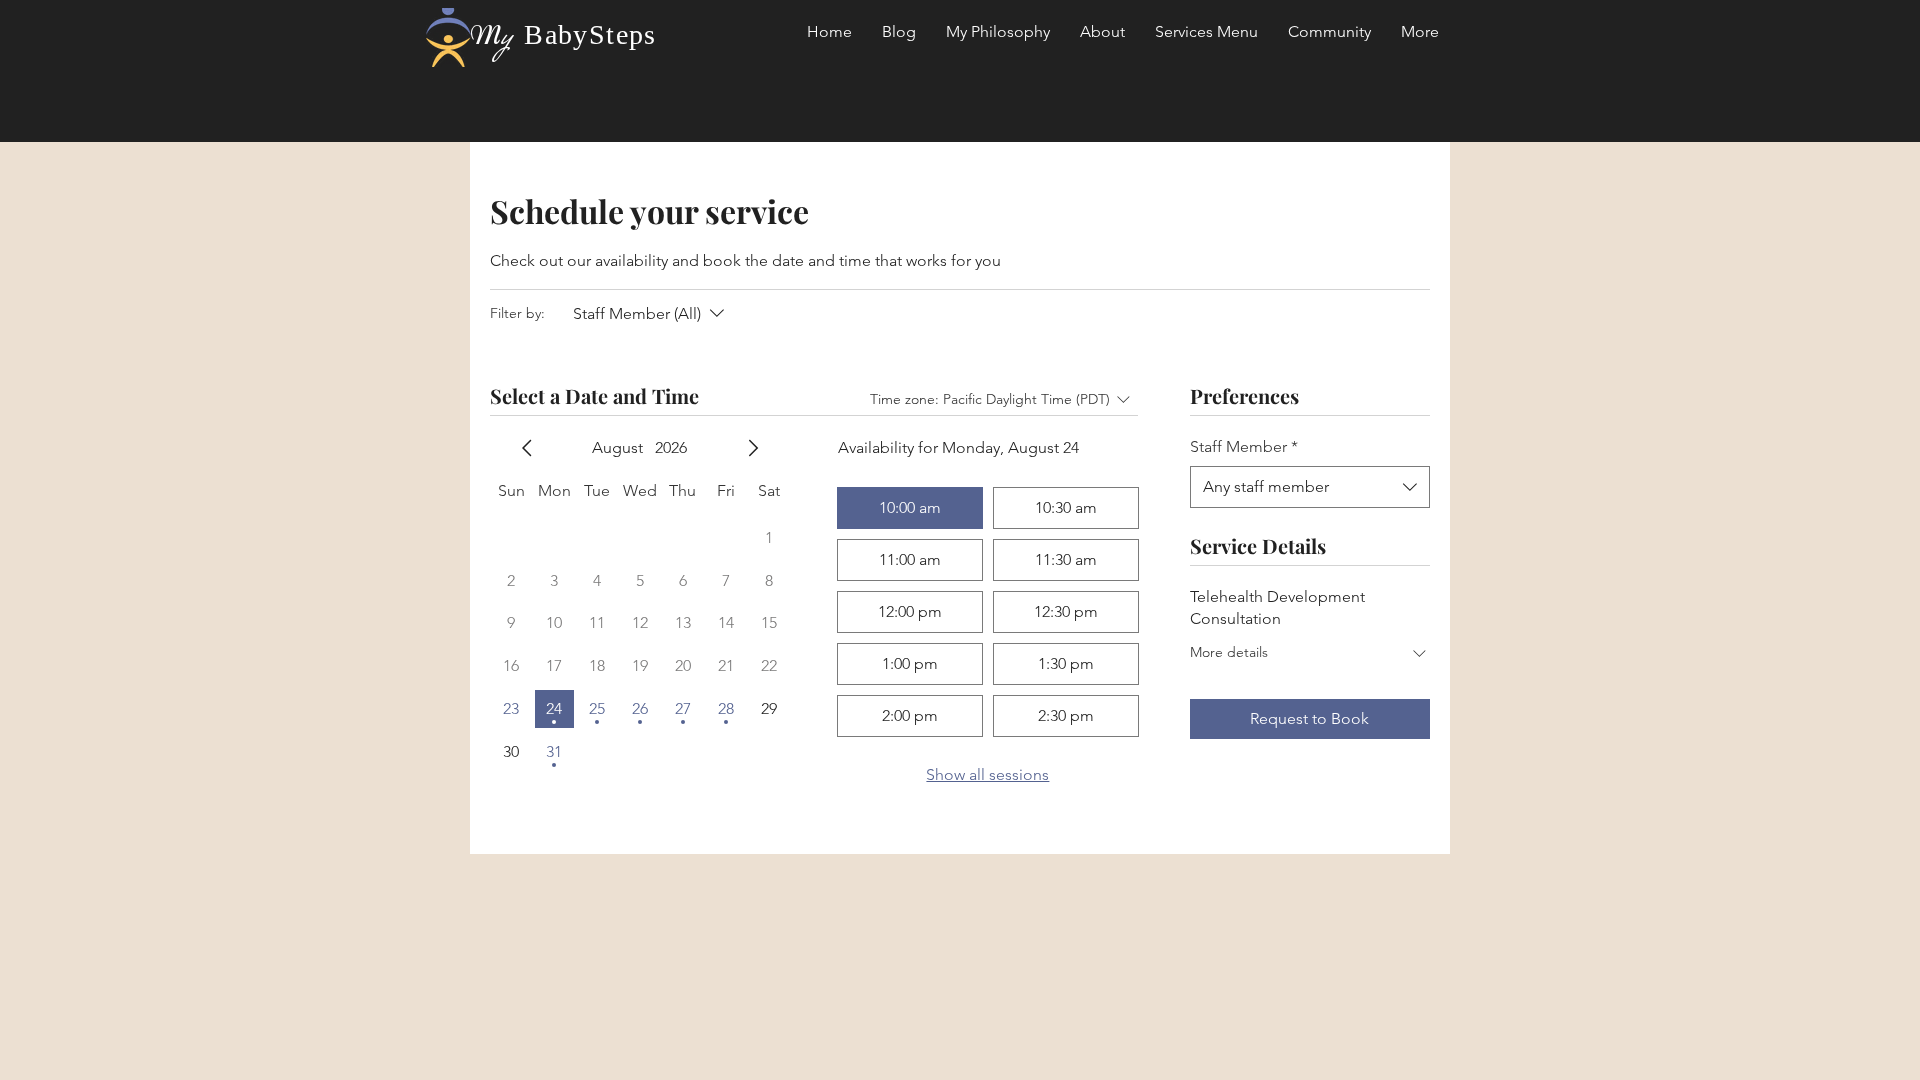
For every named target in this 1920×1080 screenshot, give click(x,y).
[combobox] (1310, 487)
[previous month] (527, 448)
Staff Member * (1244, 446)
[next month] (753, 448)
